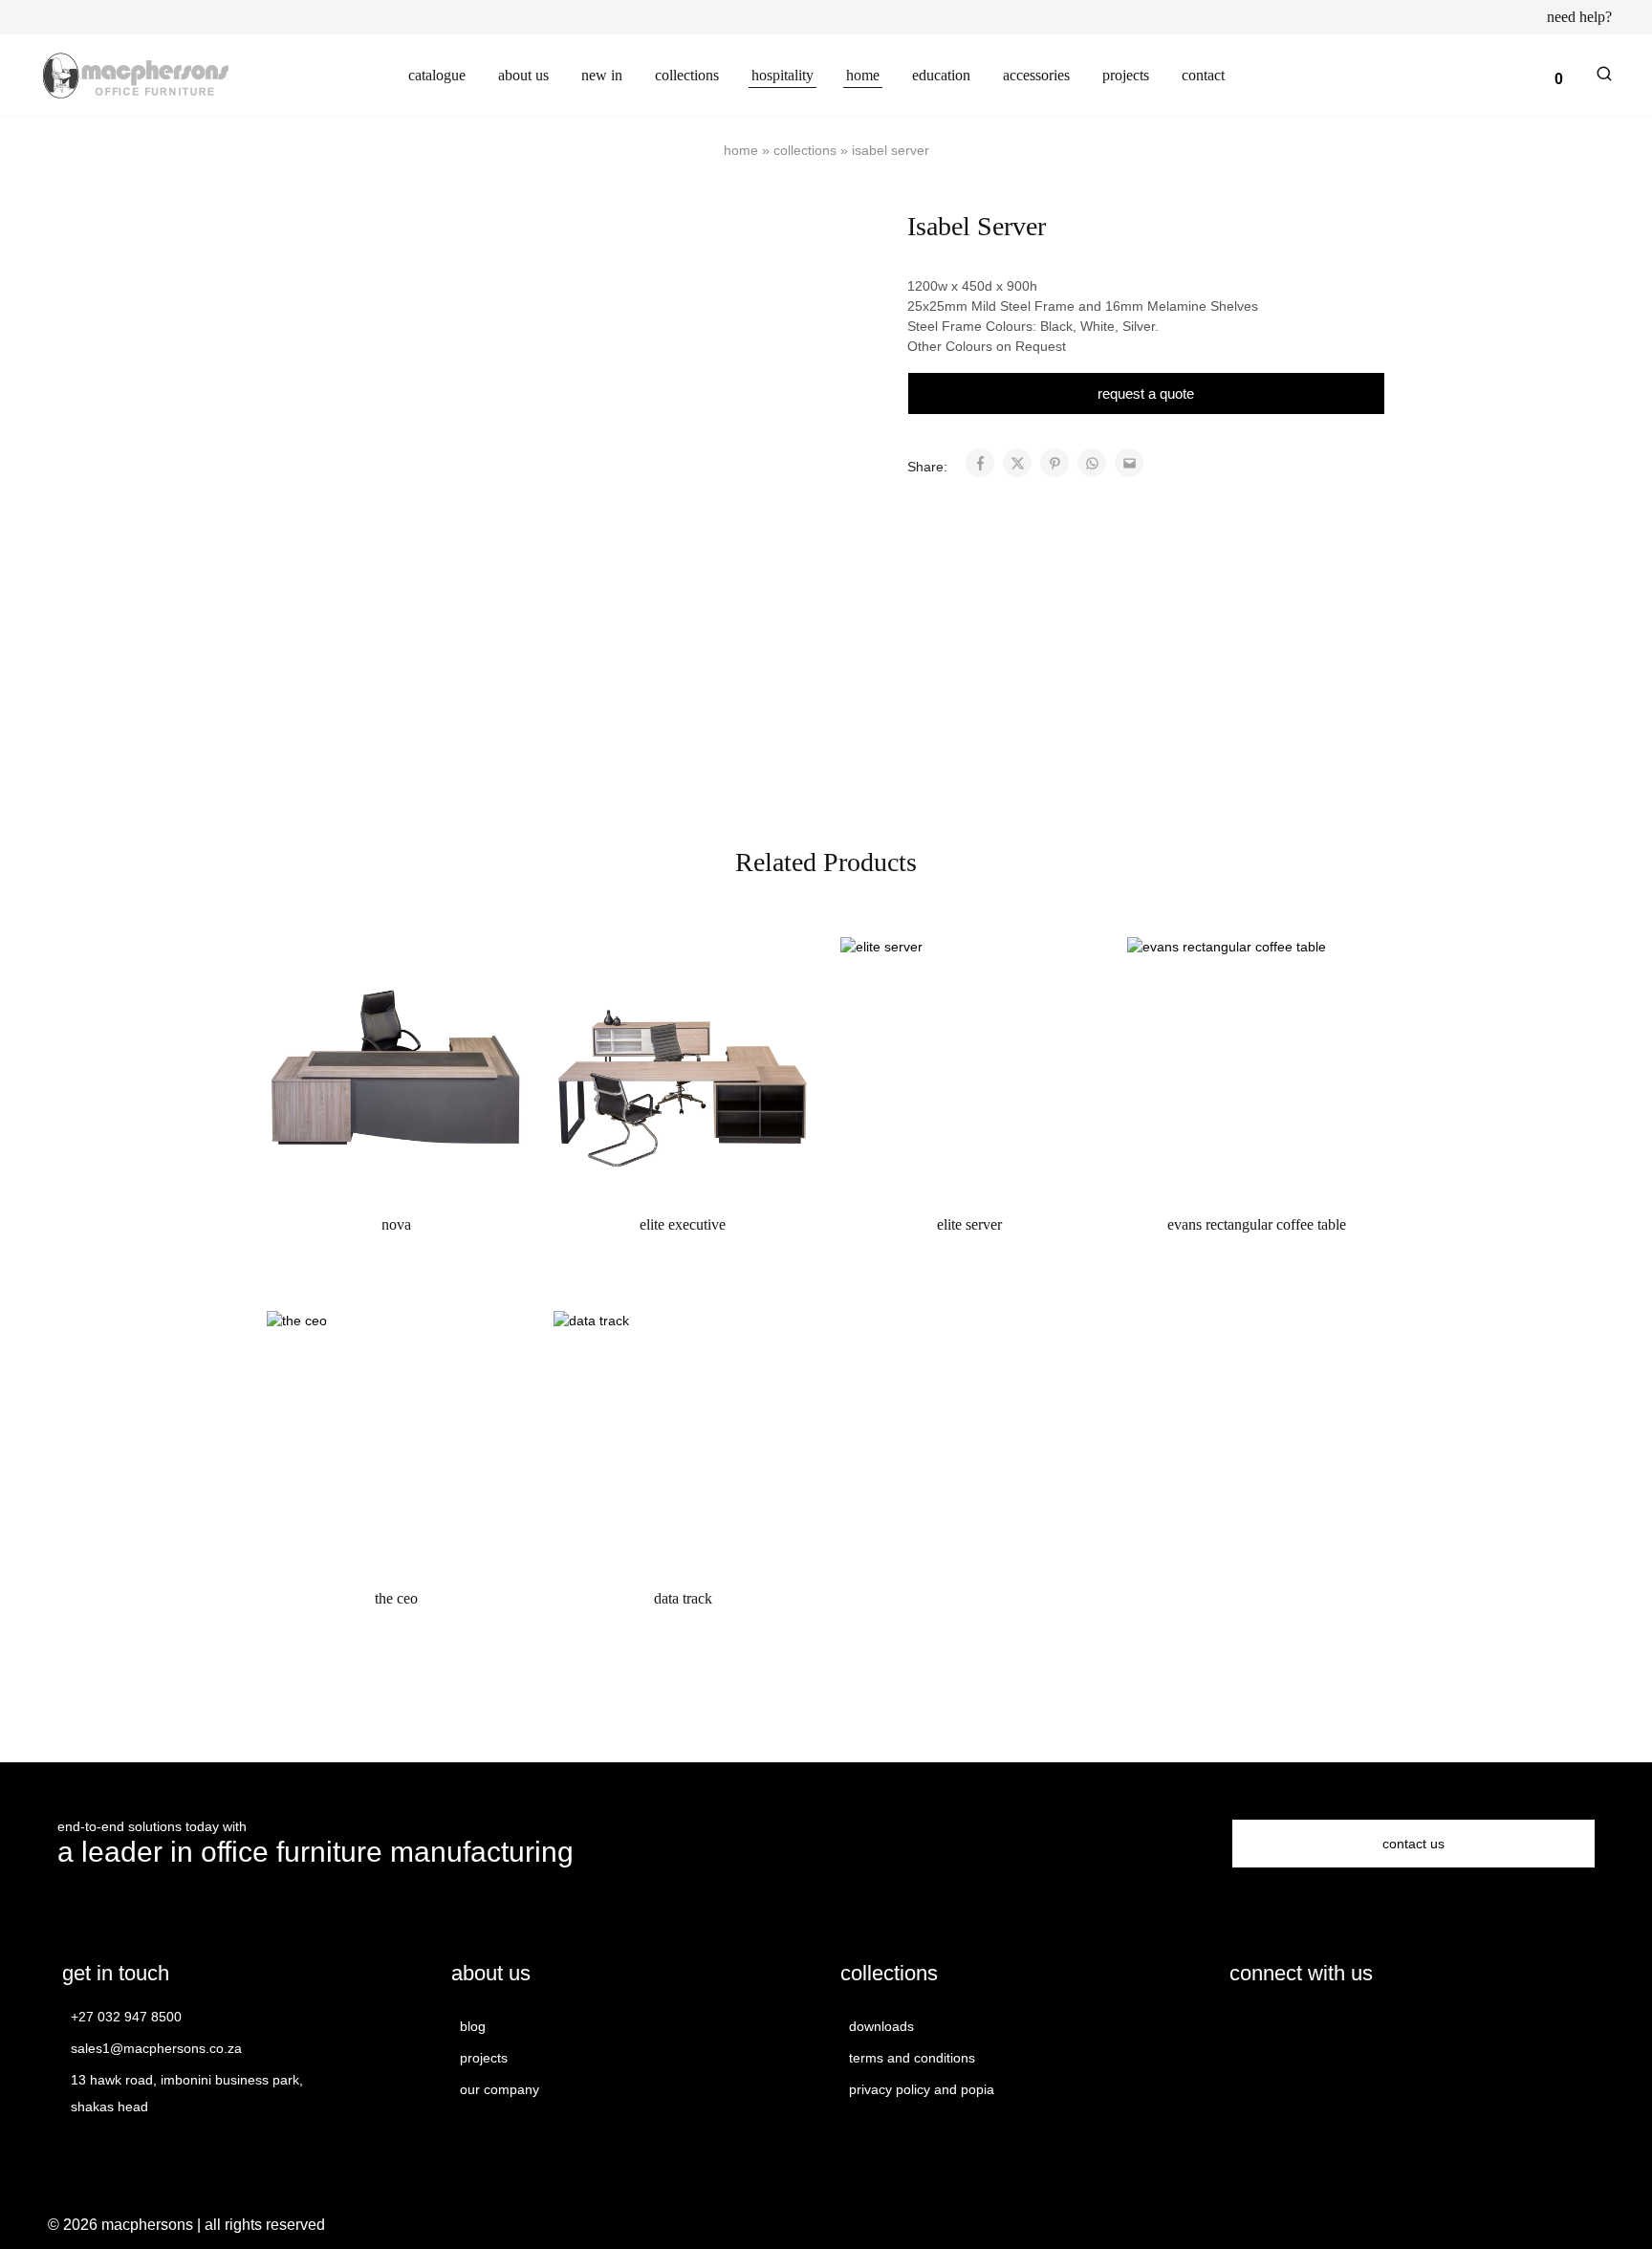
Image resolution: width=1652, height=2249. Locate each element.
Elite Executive (683, 1224)
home (863, 75)
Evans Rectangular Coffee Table (1257, 1224)
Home (741, 150)
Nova (396, 1224)
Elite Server (969, 1224)
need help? (1579, 17)
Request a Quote (1146, 393)
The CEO (396, 1598)
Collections (805, 150)
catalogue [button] (437, 75)
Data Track (683, 1598)
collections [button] (687, 75)
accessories (1036, 75)
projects (1126, 75)
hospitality (783, 75)
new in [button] (602, 75)
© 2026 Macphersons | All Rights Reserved (186, 2225)
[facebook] (1241, 2025)
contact (1203, 75)
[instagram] (1275, 2025)
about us (523, 75)
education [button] (941, 75)
